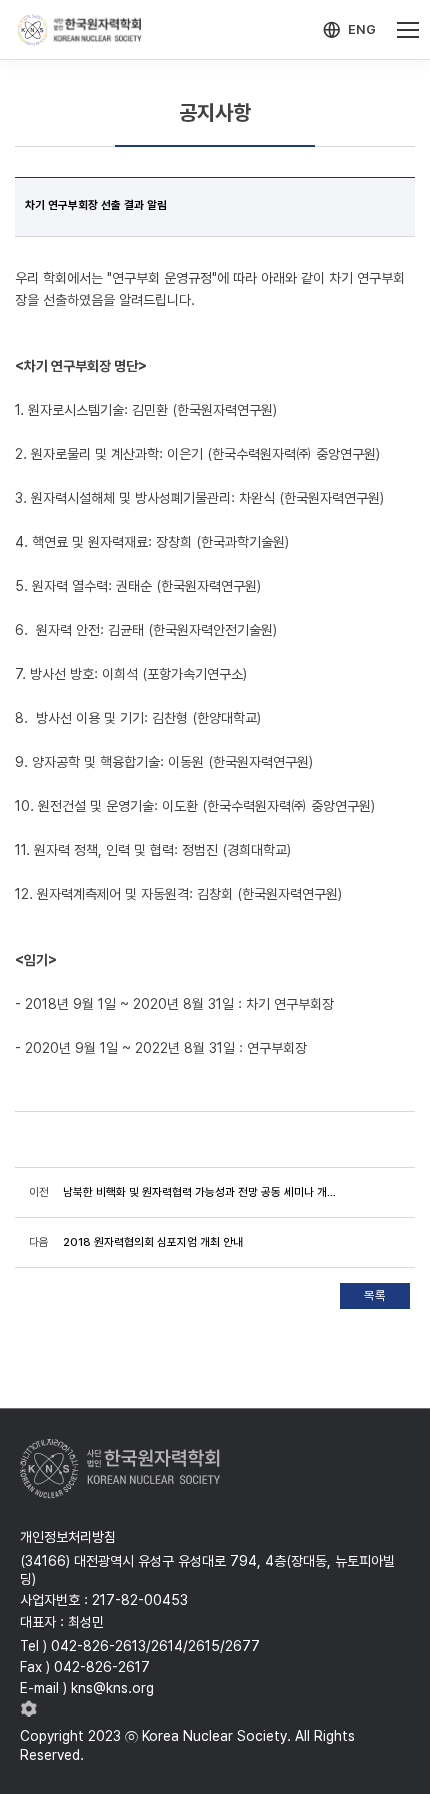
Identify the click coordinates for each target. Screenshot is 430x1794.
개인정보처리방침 (68, 1537)
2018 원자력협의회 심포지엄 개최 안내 (153, 1242)
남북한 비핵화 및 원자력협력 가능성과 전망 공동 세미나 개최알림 (201, 1192)
